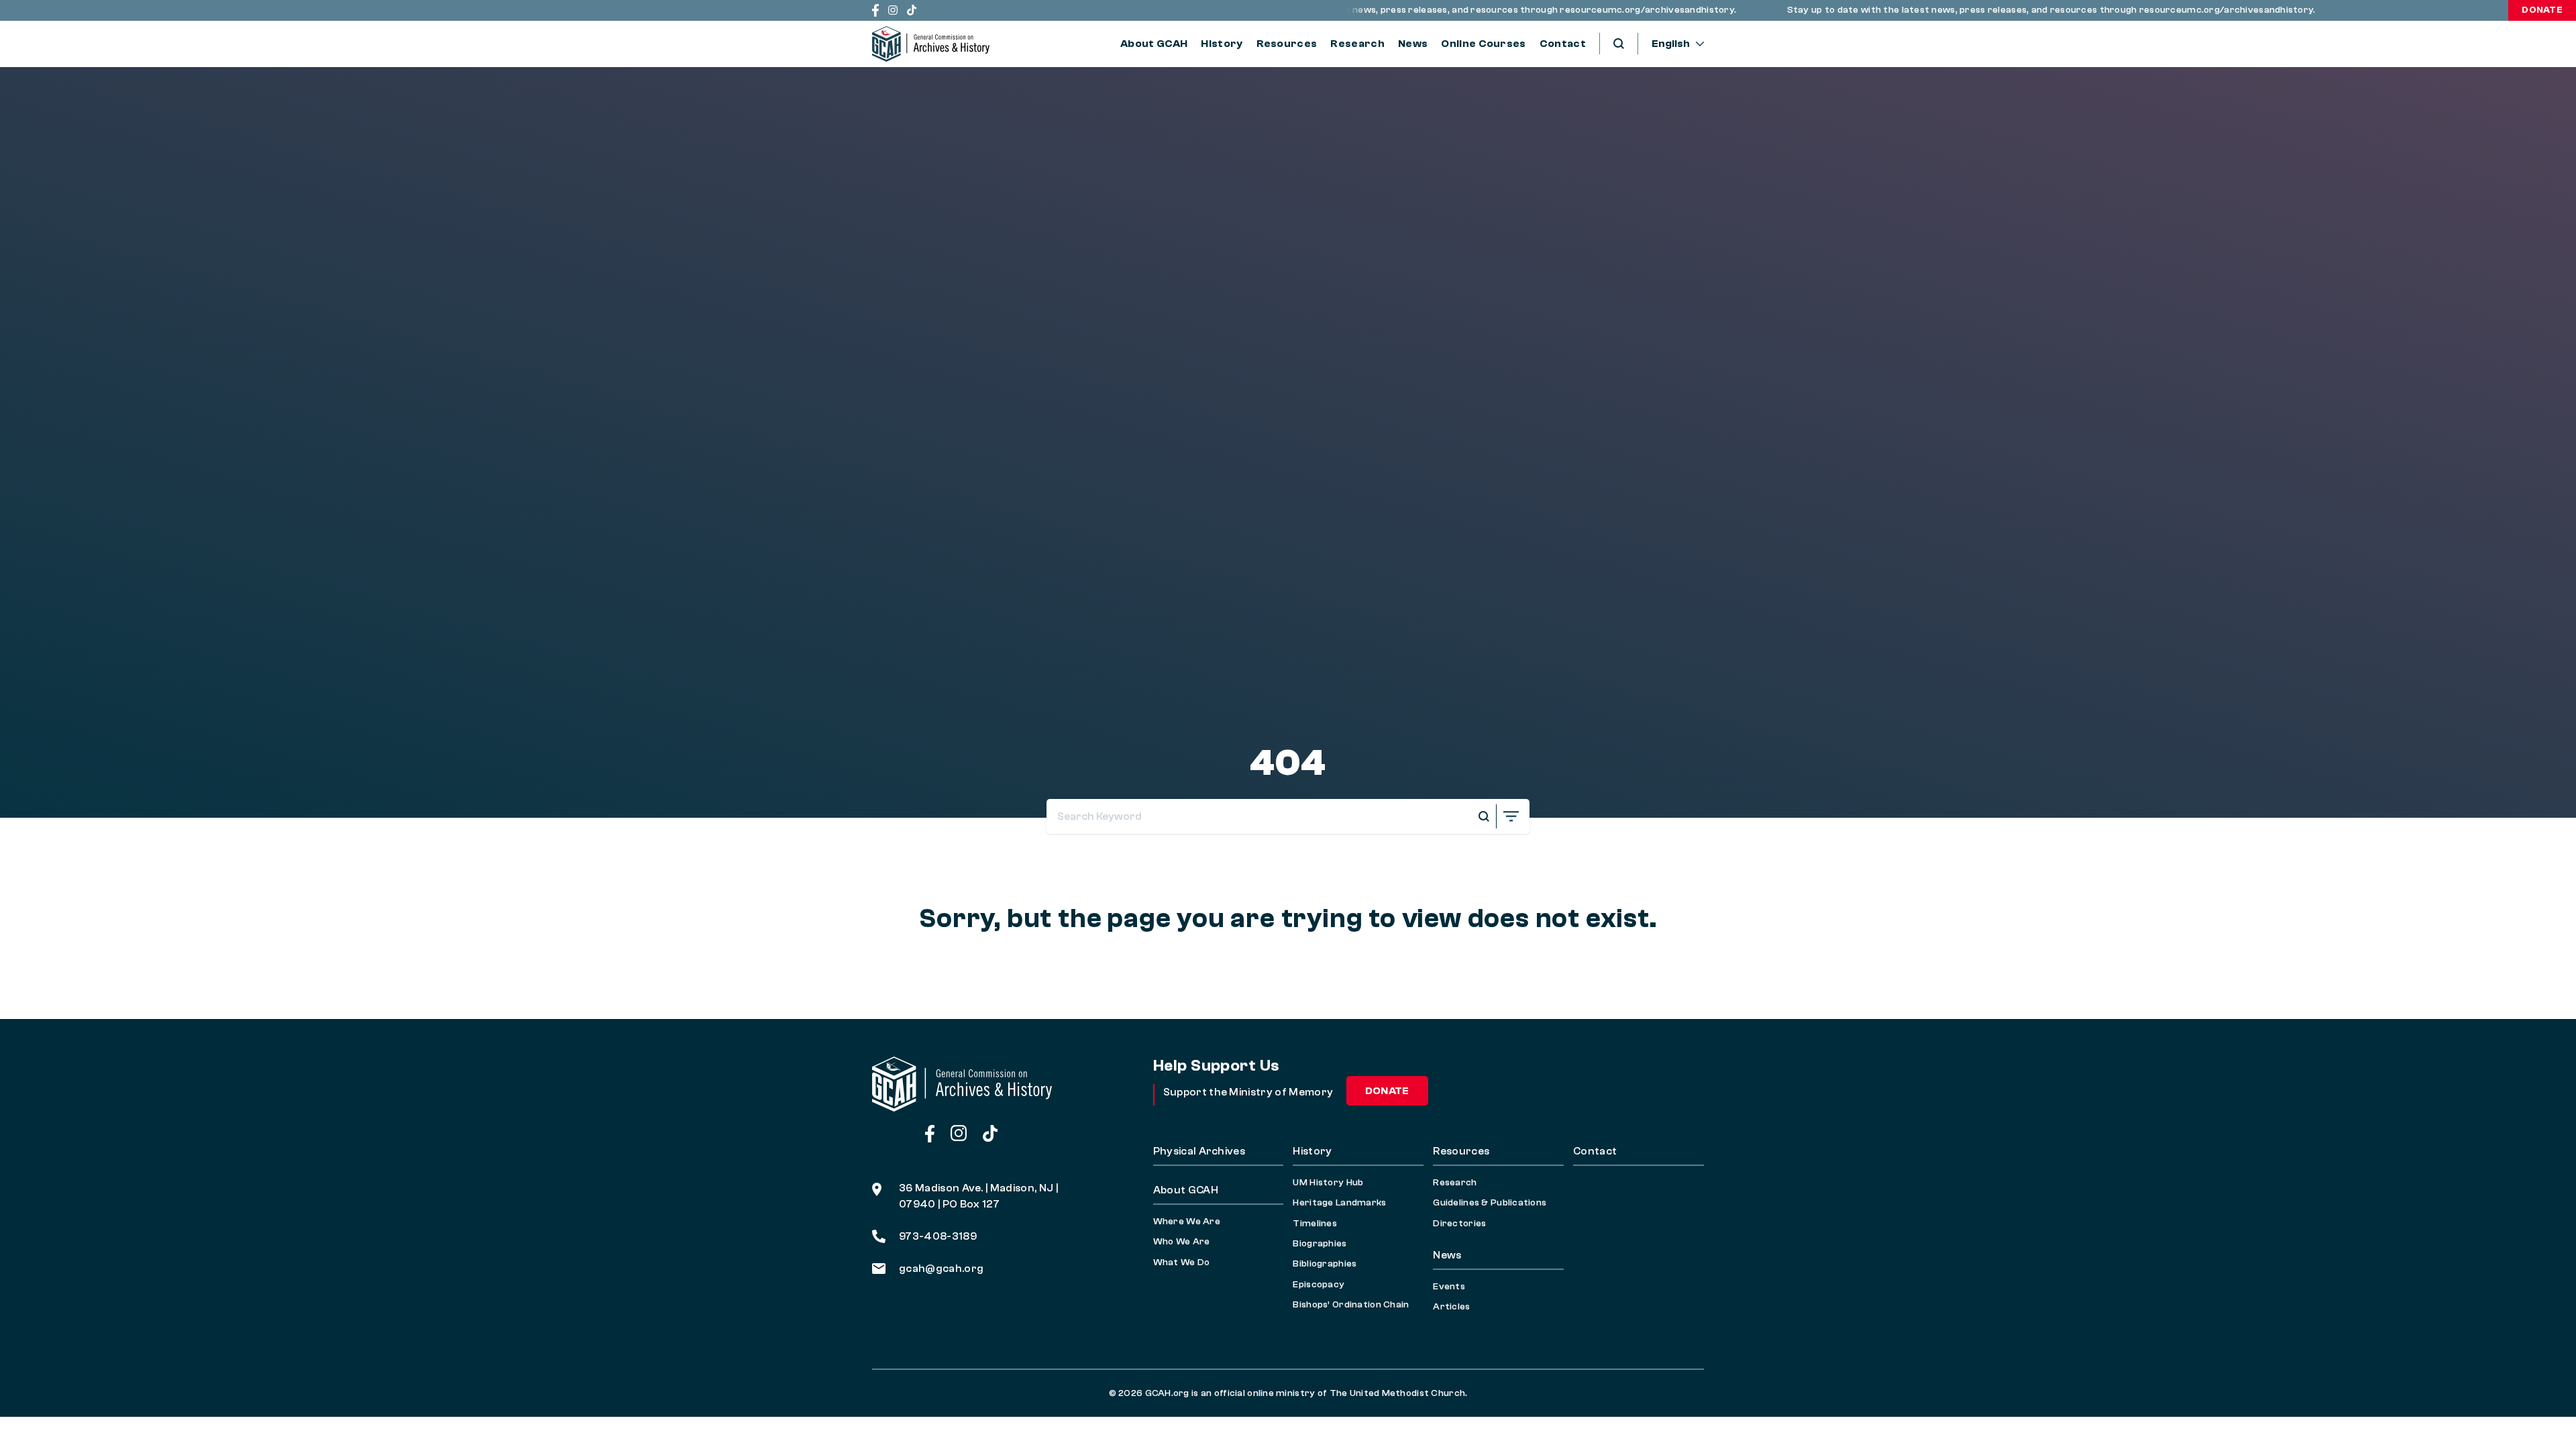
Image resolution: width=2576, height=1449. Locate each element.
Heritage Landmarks (1339, 1203)
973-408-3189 (938, 1236)
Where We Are (1187, 1222)
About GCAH (1154, 44)
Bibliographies (1325, 1264)
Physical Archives (1199, 1151)
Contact (1563, 44)
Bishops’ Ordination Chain (1351, 1305)
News (1413, 44)
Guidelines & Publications (1490, 1203)
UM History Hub (1328, 1183)
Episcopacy (1319, 1285)
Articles (1451, 1307)
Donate (2542, 10)
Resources (1287, 44)
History (1222, 44)
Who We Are (1182, 1242)
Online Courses (1483, 44)
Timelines (1315, 1224)
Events (1449, 1287)
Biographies (1320, 1244)
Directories (1459, 1224)
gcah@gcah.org (941, 1269)
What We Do (1182, 1263)
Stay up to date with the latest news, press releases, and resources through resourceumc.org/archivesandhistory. (1420, 10)
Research (1357, 44)
